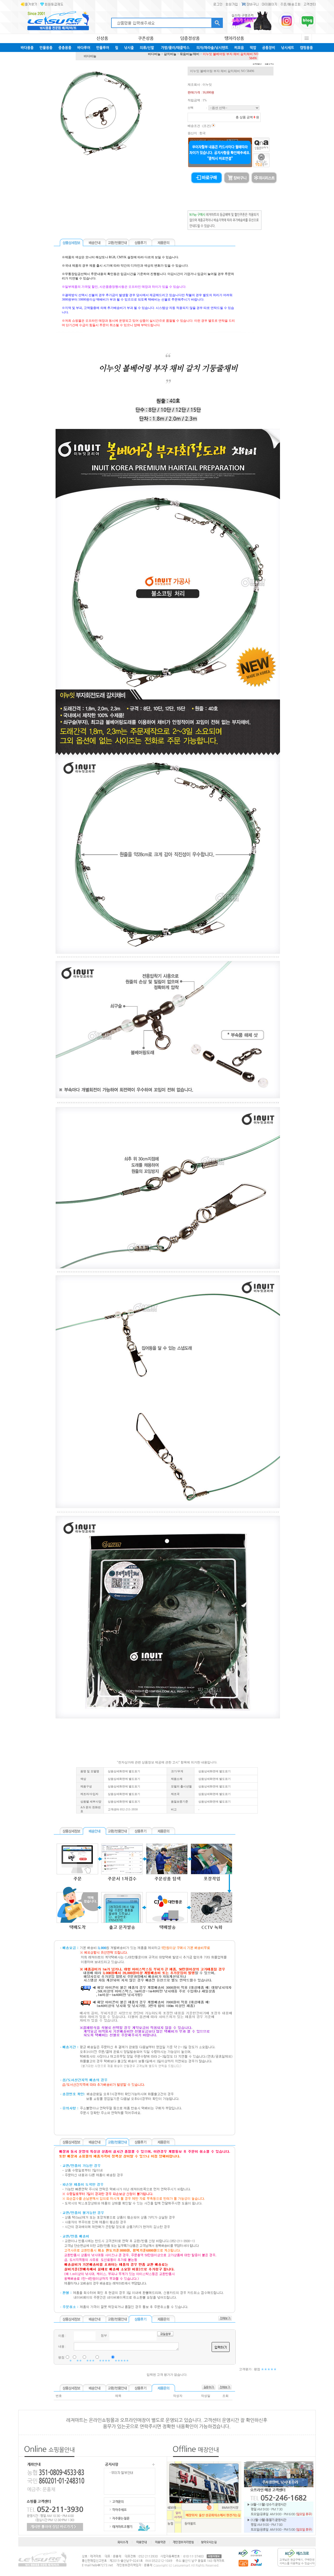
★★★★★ (122, 2361)
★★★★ (105, 2361)
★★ (79, 2361)
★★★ (90, 2361)
